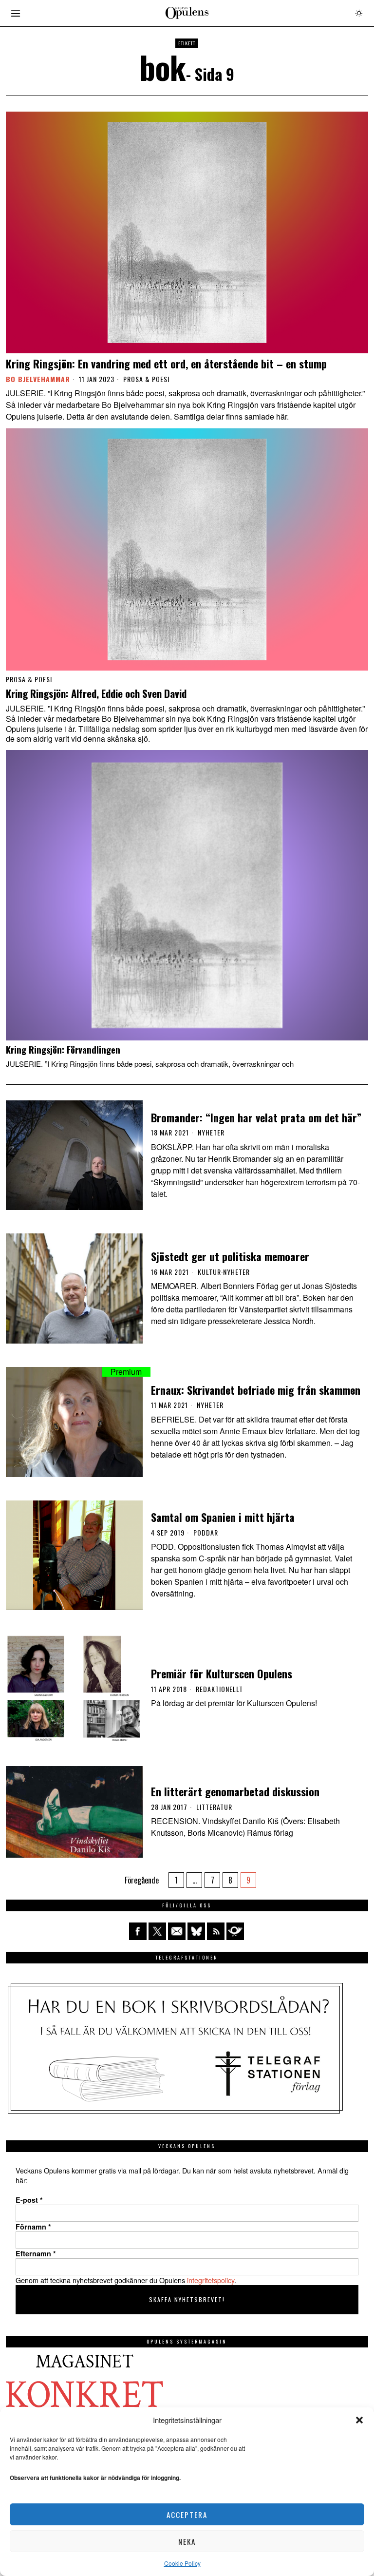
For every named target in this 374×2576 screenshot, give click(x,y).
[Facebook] (138, 1931)
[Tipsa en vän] (177, 1931)
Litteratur (214, 1807)
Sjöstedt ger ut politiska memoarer (230, 1256)
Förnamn (33, 2227)
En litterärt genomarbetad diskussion (235, 1791)
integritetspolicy (211, 2280)
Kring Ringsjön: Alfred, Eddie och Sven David (96, 694)
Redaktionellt (219, 1689)
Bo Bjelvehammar (38, 379)
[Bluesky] (196, 1931)
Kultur (209, 1272)
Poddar (206, 1533)
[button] (359, 2420)
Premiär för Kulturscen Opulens (222, 1673)
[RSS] (216, 1931)
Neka (187, 2541)
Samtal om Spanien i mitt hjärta (223, 1517)
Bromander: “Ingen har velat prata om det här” (256, 1117)
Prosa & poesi (146, 379)
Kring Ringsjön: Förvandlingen (63, 1050)
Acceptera (187, 2515)
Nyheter (211, 1133)
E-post (29, 2200)
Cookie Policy (182, 2563)
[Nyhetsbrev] (235, 1931)
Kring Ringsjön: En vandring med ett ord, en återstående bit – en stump (166, 364)
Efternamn (36, 2253)
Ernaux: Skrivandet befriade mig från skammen (256, 1390)
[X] (157, 1931)
